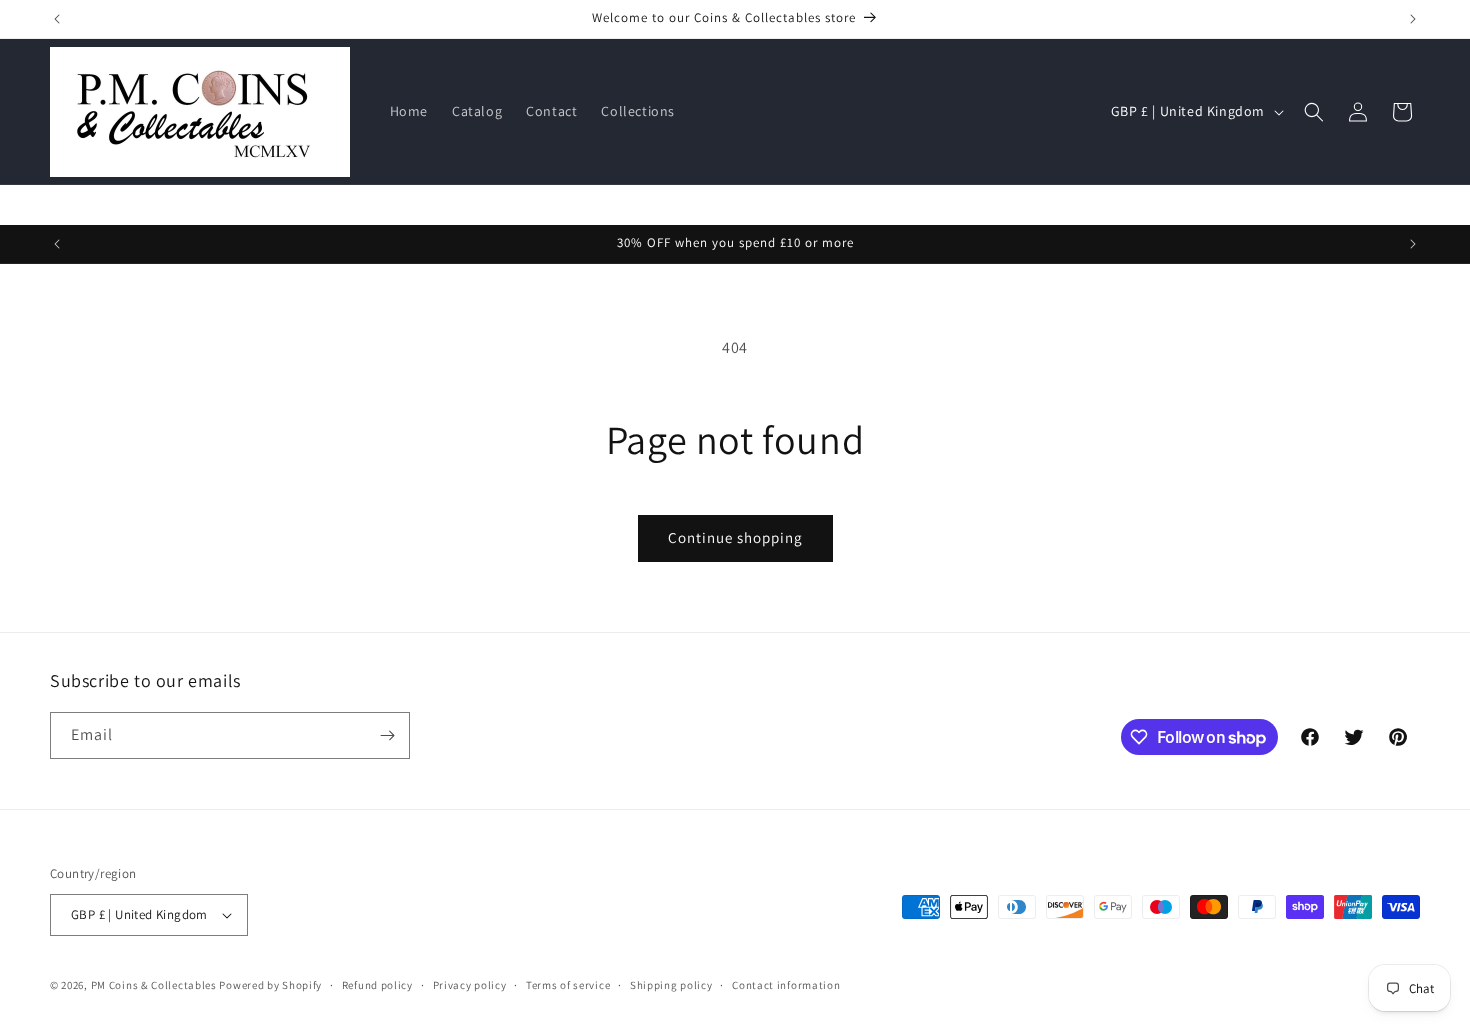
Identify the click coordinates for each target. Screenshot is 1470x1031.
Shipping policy (671, 985)
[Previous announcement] (57, 19)
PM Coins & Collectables (154, 985)
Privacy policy (470, 985)
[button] (1314, 112)
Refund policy (377, 985)
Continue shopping (735, 537)
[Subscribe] (387, 735)
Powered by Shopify (270, 985)
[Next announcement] (1413, 19)
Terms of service (568, 985)
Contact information (786, 985)
